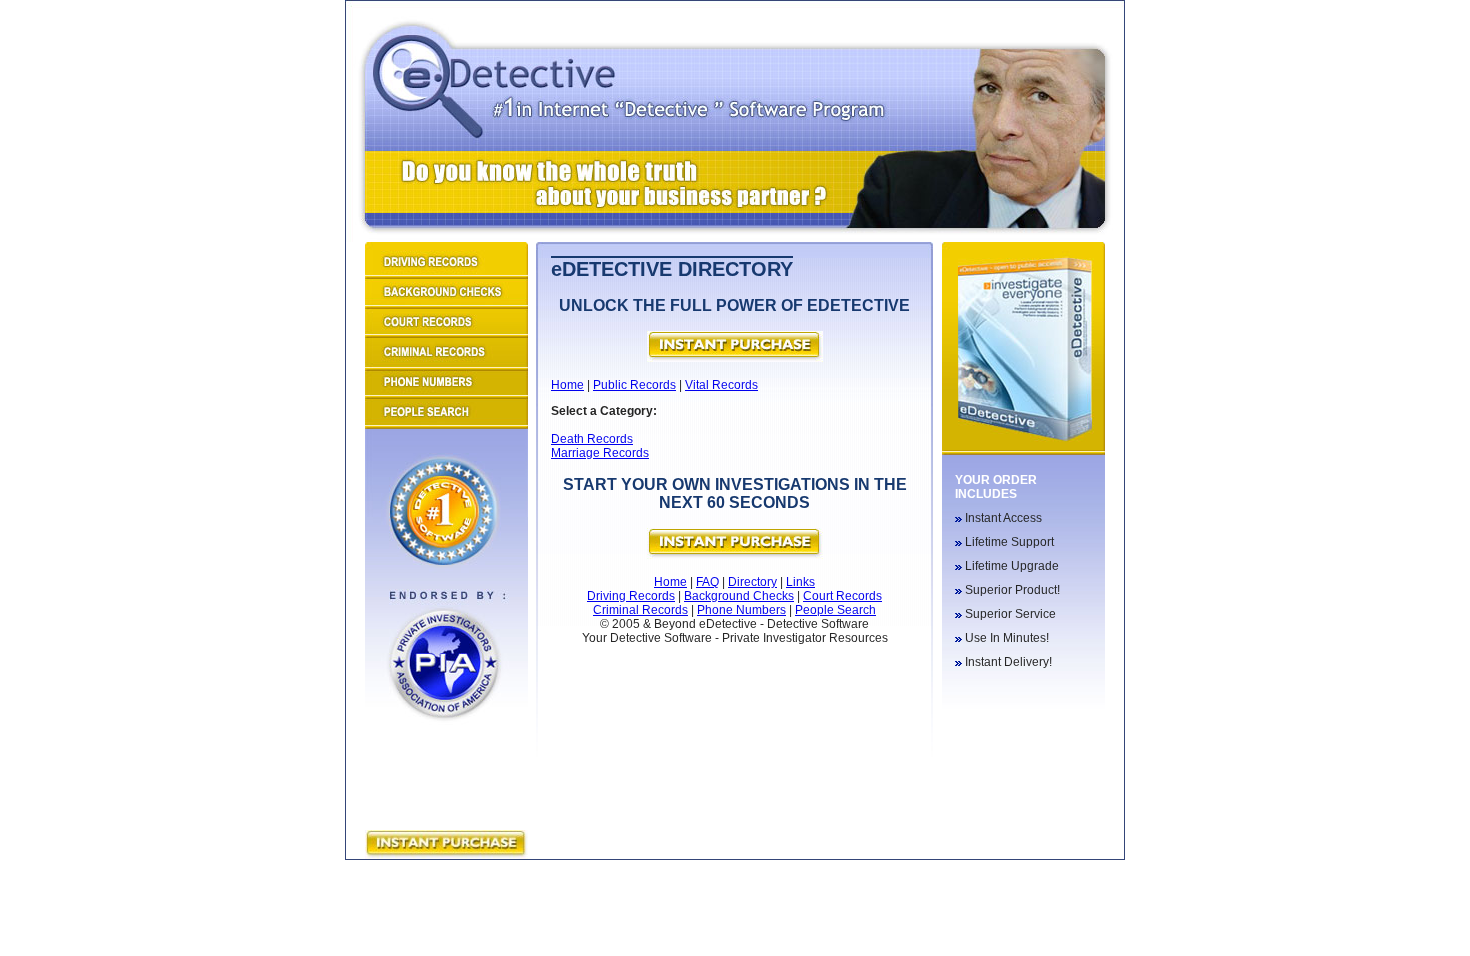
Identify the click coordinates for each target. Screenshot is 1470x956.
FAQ (707, 582)
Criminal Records (640, 610)
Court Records (842, 596)
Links (800, 582)
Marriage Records (600, 453)
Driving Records (631, 596)
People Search (835, 610)
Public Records (634, 385)
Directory (752, 582)
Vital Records (721, 385)
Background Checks (739, 596)
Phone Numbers (741, 610)
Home (567, 385)
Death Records (592, 439)
